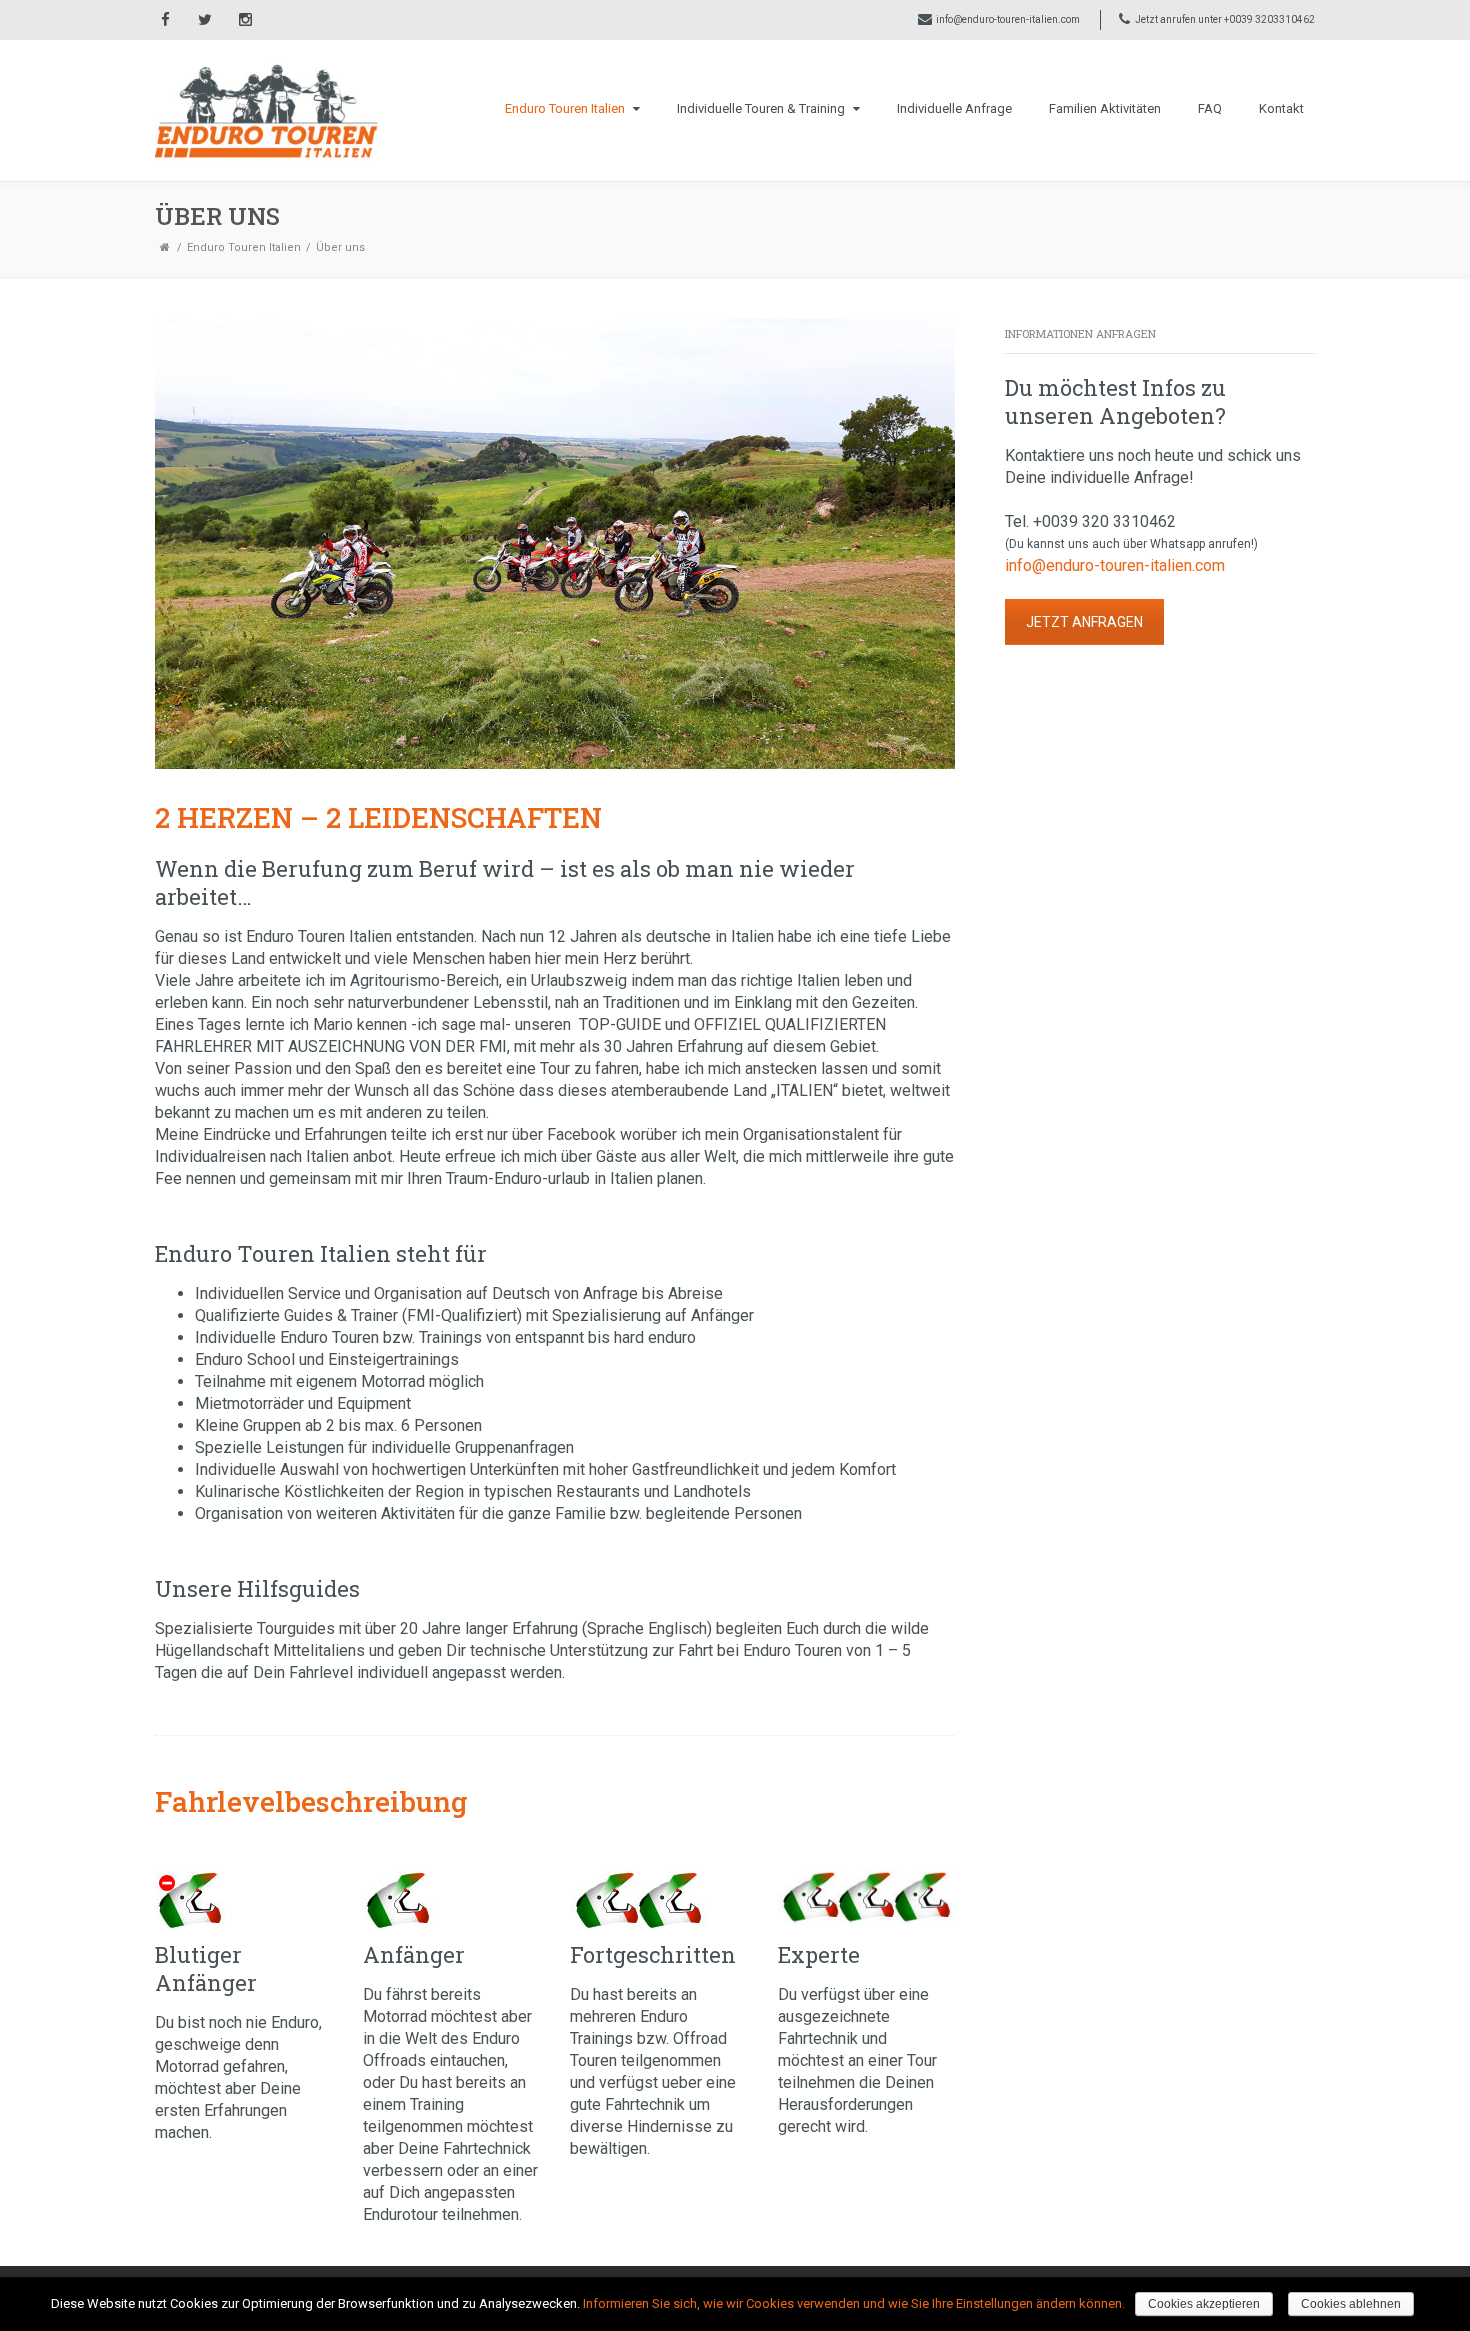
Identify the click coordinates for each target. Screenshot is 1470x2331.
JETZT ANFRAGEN (1084, 622)
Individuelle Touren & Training (761, 108)
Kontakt (1281, 108)
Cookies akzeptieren (1204, 2304)
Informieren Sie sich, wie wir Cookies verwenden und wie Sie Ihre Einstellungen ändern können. (854, 2303)
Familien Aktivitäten (1105, 108)
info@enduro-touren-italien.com (1008, 19)
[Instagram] (245, 20)
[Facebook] (165, 20)
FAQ (1210, 108)
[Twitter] (205, 20)
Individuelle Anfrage (954, 108)
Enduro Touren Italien (565, 108)
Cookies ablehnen (1351, 2304)
